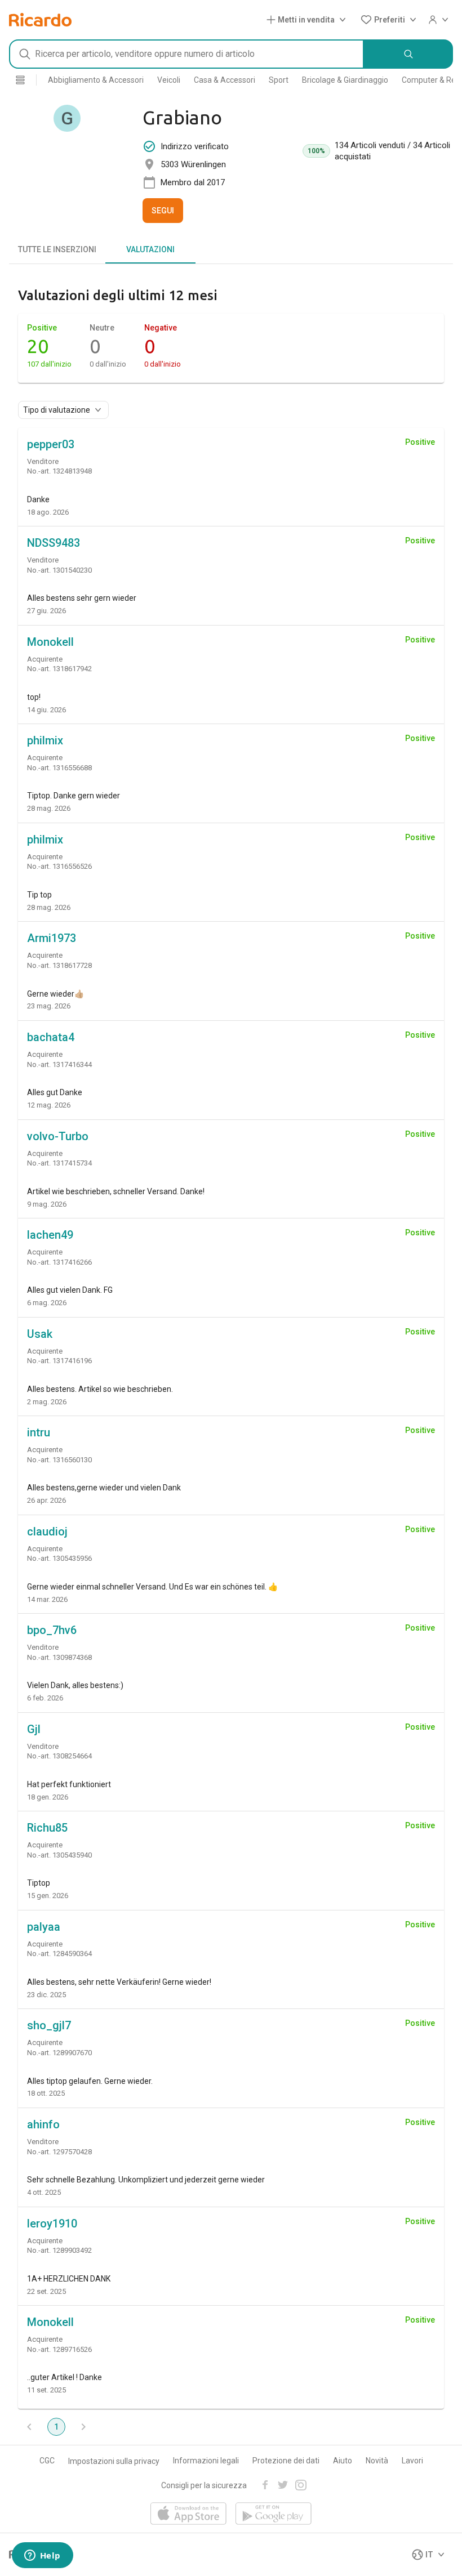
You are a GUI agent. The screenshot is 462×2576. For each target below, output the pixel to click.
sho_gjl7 (49, 2025)
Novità (377, 2461)
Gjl (34, 1729)
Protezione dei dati (286, 2461)
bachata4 (51, 1037)
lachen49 (50, 1235)
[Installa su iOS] (188, 2514)
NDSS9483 (54, 543)
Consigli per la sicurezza (204, 2485)
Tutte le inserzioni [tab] (57, 249)
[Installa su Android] (274, 2514)
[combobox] (186, 54)
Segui (163, 211)
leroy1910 (52, 2224)
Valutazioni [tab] (150, 249)
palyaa (44, 1927)
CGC (47, 2461)
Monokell (50, 642)
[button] (308, 20)
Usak (40, 1334)
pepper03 (51, 444)
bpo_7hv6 (52, 1630)
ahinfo (43, 2124)
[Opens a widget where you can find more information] (42, 2556)
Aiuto (343, 2461)
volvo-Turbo (58, 1136)
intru (39, 1432)
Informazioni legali (206, 2461)
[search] (408, 54)
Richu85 (47, 1828)
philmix (45, 740)
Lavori (412, 2461)
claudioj (47, 1532)
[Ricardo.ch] (40, 20)
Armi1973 (52, 938)
